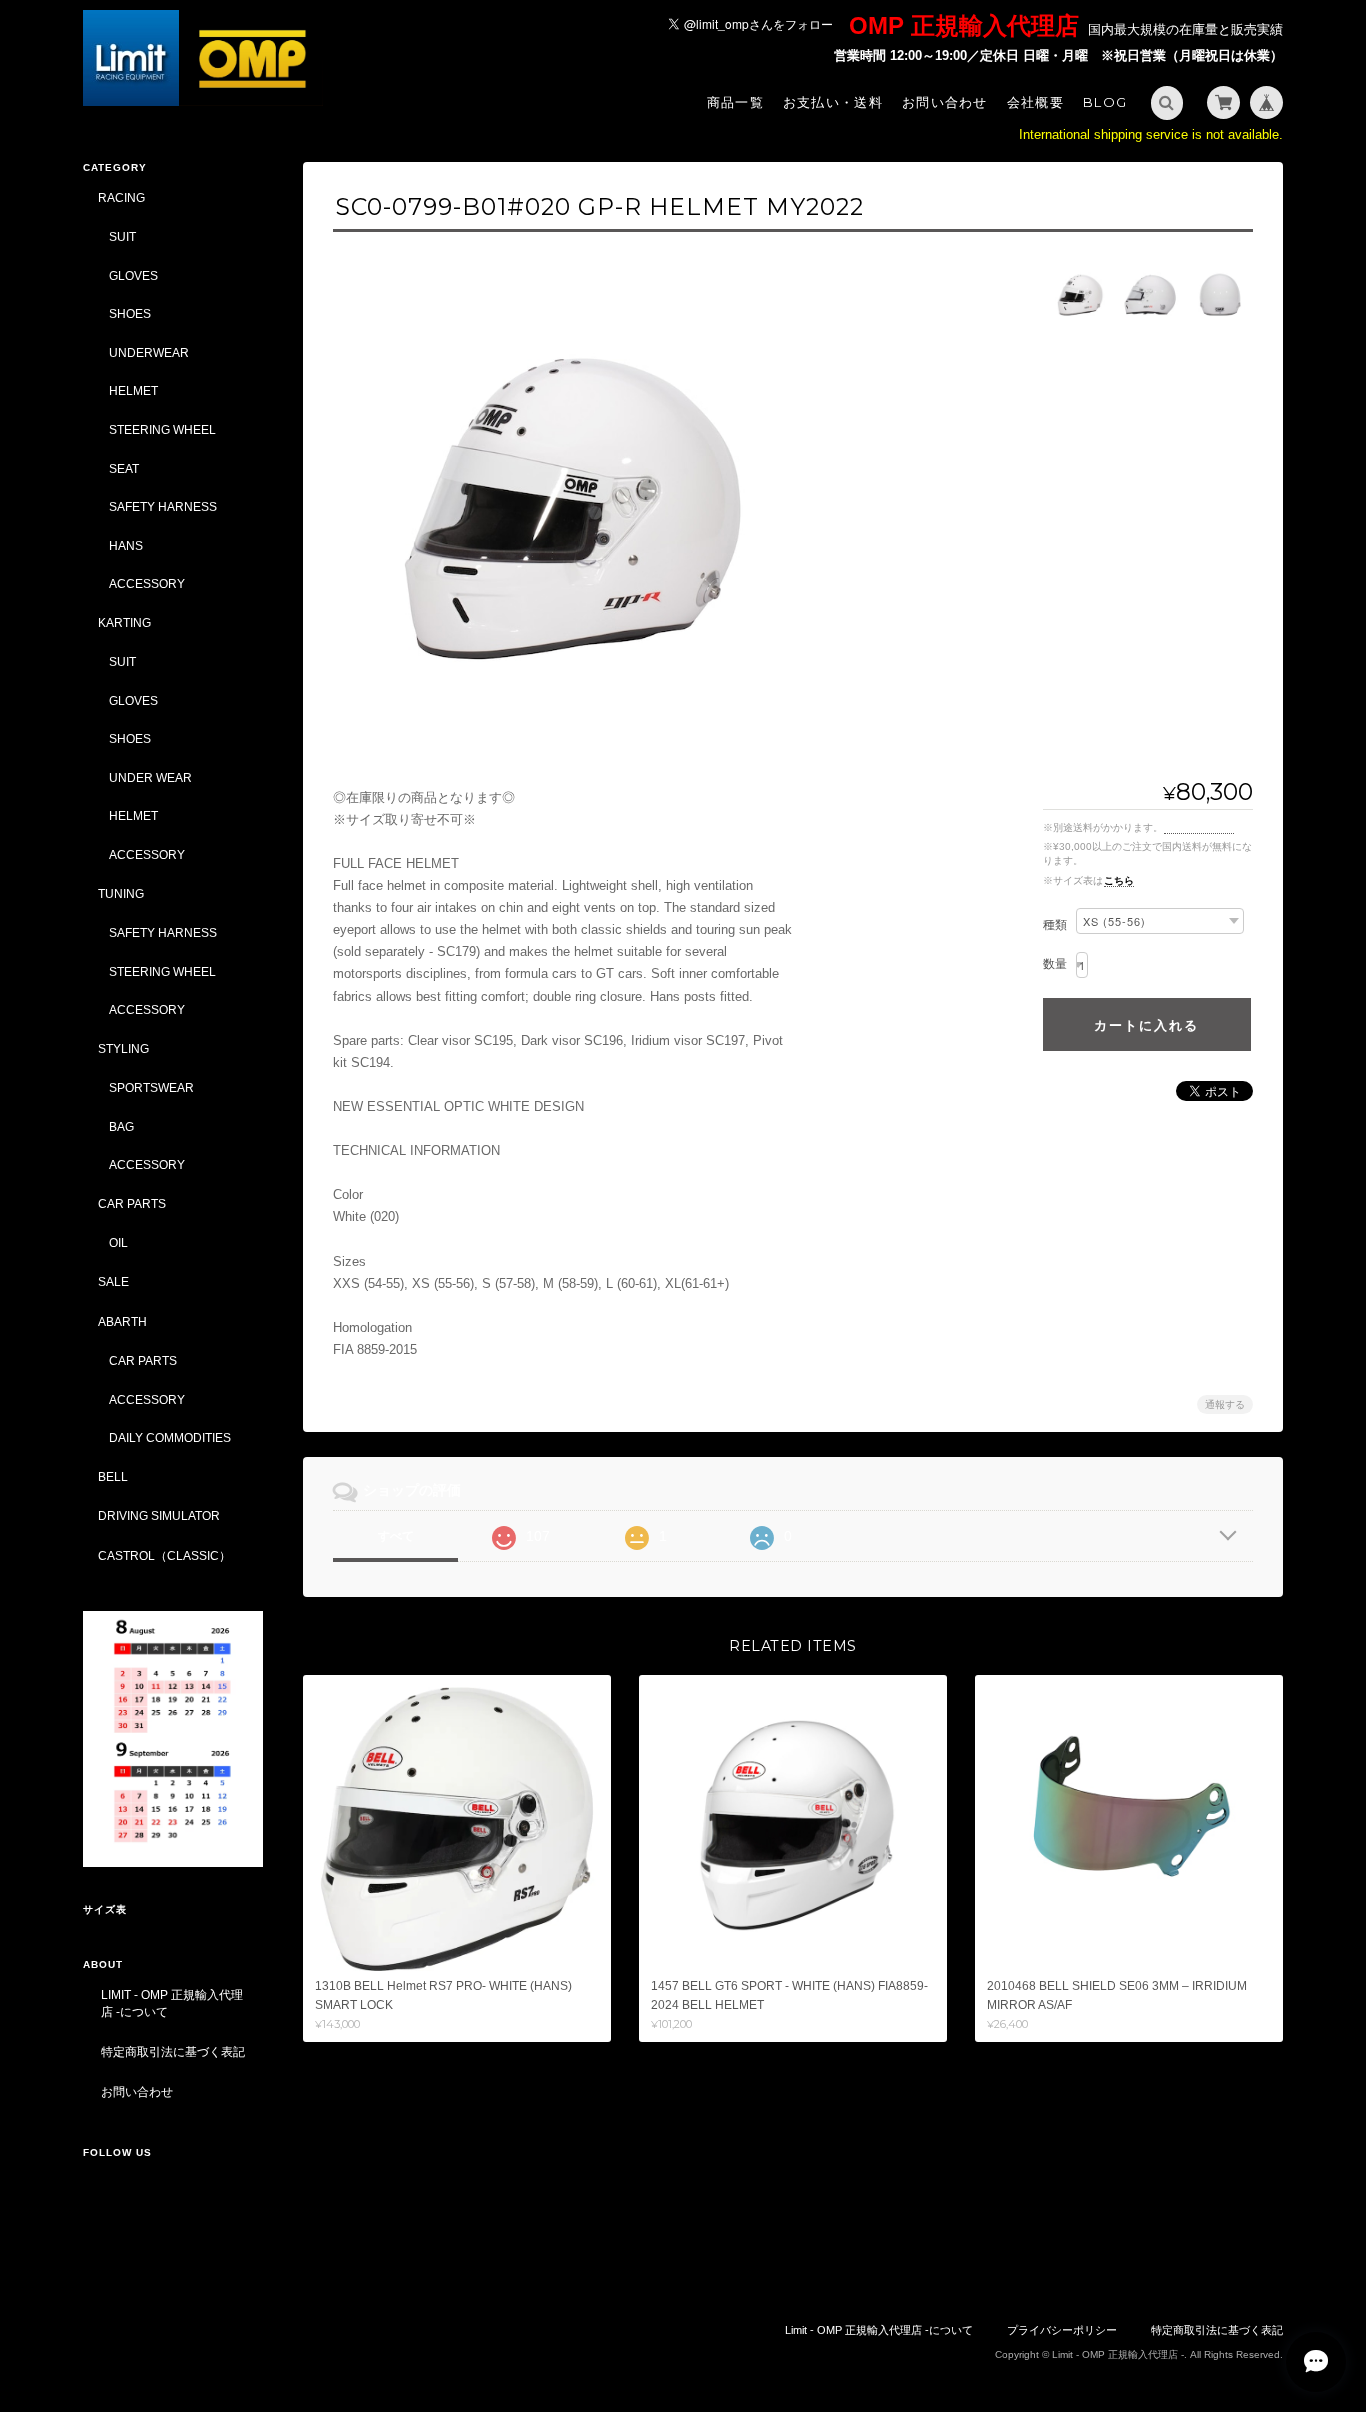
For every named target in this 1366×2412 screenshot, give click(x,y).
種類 (1055, 925)
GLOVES (133, 275)
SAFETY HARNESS (163, 506)
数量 (1055, 964)
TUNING (121, 893)
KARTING (124, 622)
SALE (113, 1281)
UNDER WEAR (150, 777)
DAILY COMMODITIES (170, 1437)
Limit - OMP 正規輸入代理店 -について (172, 2003)
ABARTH (122, 1321)
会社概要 (1035, 102)
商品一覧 (735, 102)
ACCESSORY (147, 583)
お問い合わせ (945, 102)
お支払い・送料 (833, 102)
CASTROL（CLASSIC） (164, 1555)
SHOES (130, 313)
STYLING (123, 1048)
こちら (1119, 880)
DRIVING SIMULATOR (159, 1515)
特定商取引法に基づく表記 (173, 2051)
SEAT (124, 468)
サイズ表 (105, 1909)
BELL (113, 1476)
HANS (126, 545)
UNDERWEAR (149, 352)
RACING (121, 197)
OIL (118, 1242)
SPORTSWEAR (151, 1087)
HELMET (133, 390)
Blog (1105, 102)
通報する (1225, 1404)
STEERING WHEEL (162, 429)
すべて (396, 1536)
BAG (121, 1126)
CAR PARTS (132, 1203)
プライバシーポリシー (1062, 2330)
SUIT (122, 236)
